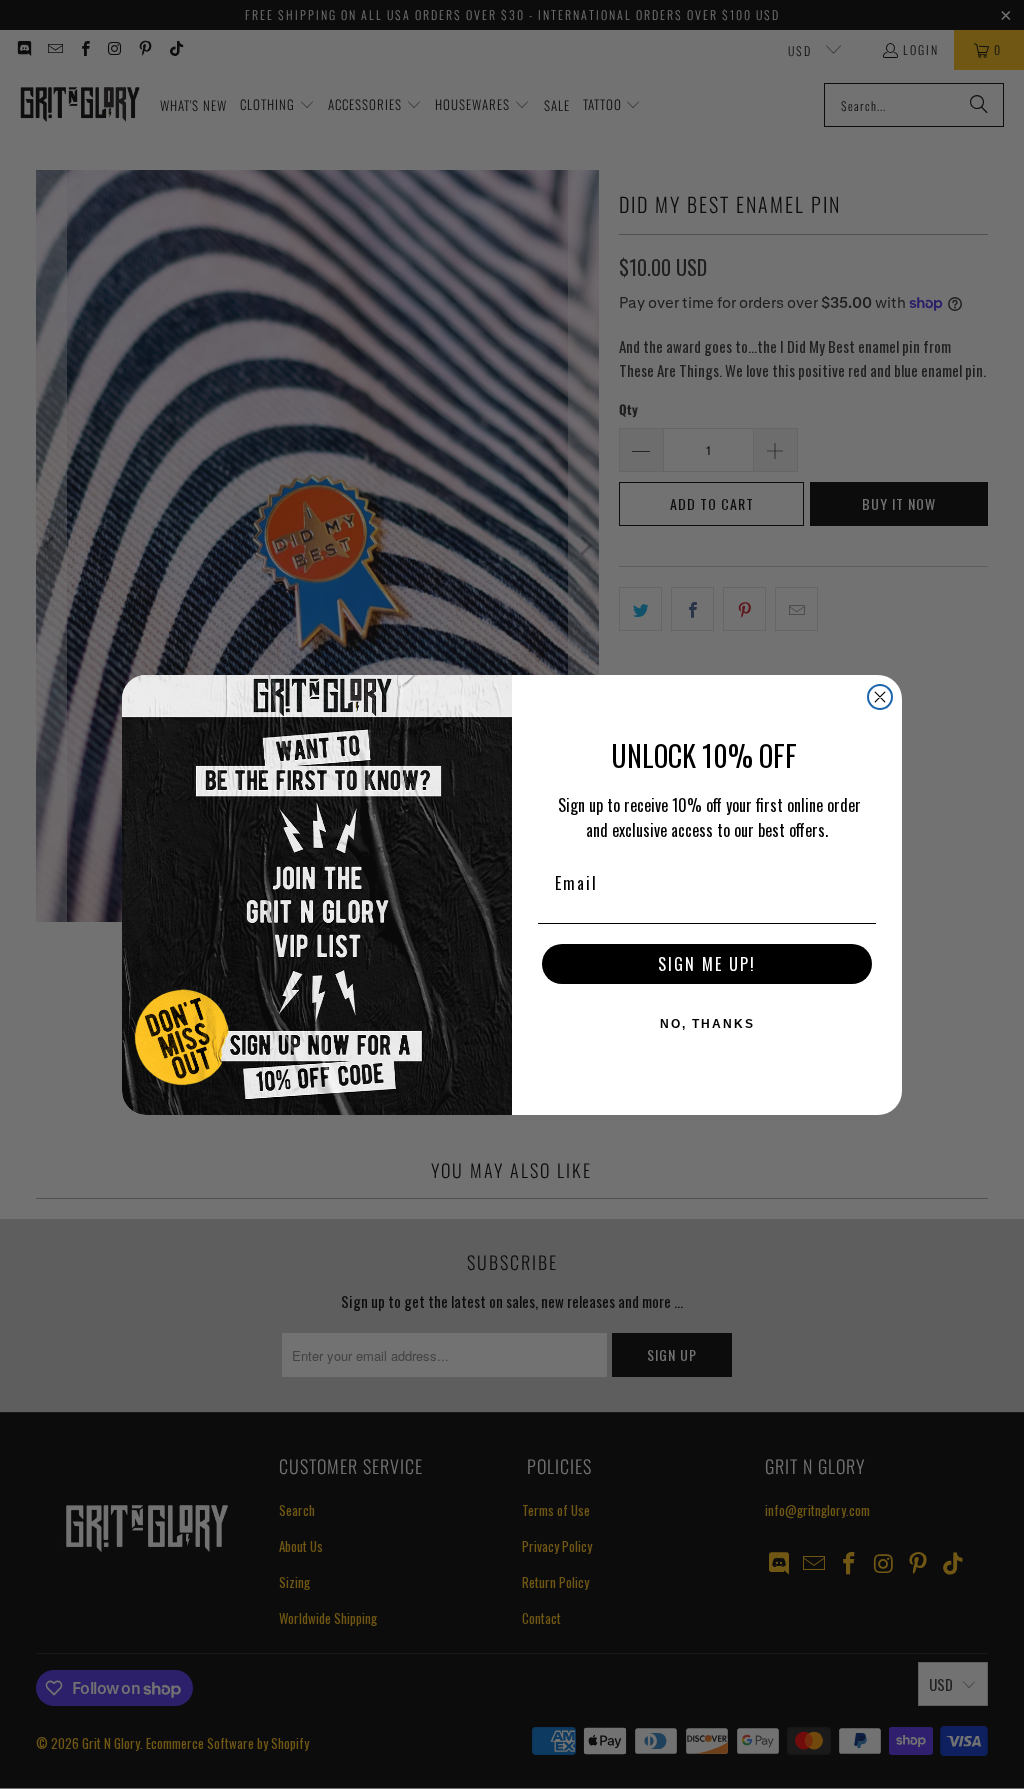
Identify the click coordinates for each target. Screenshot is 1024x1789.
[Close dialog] (880, 697)
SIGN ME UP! (707, 964)
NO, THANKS (707, 1024)
